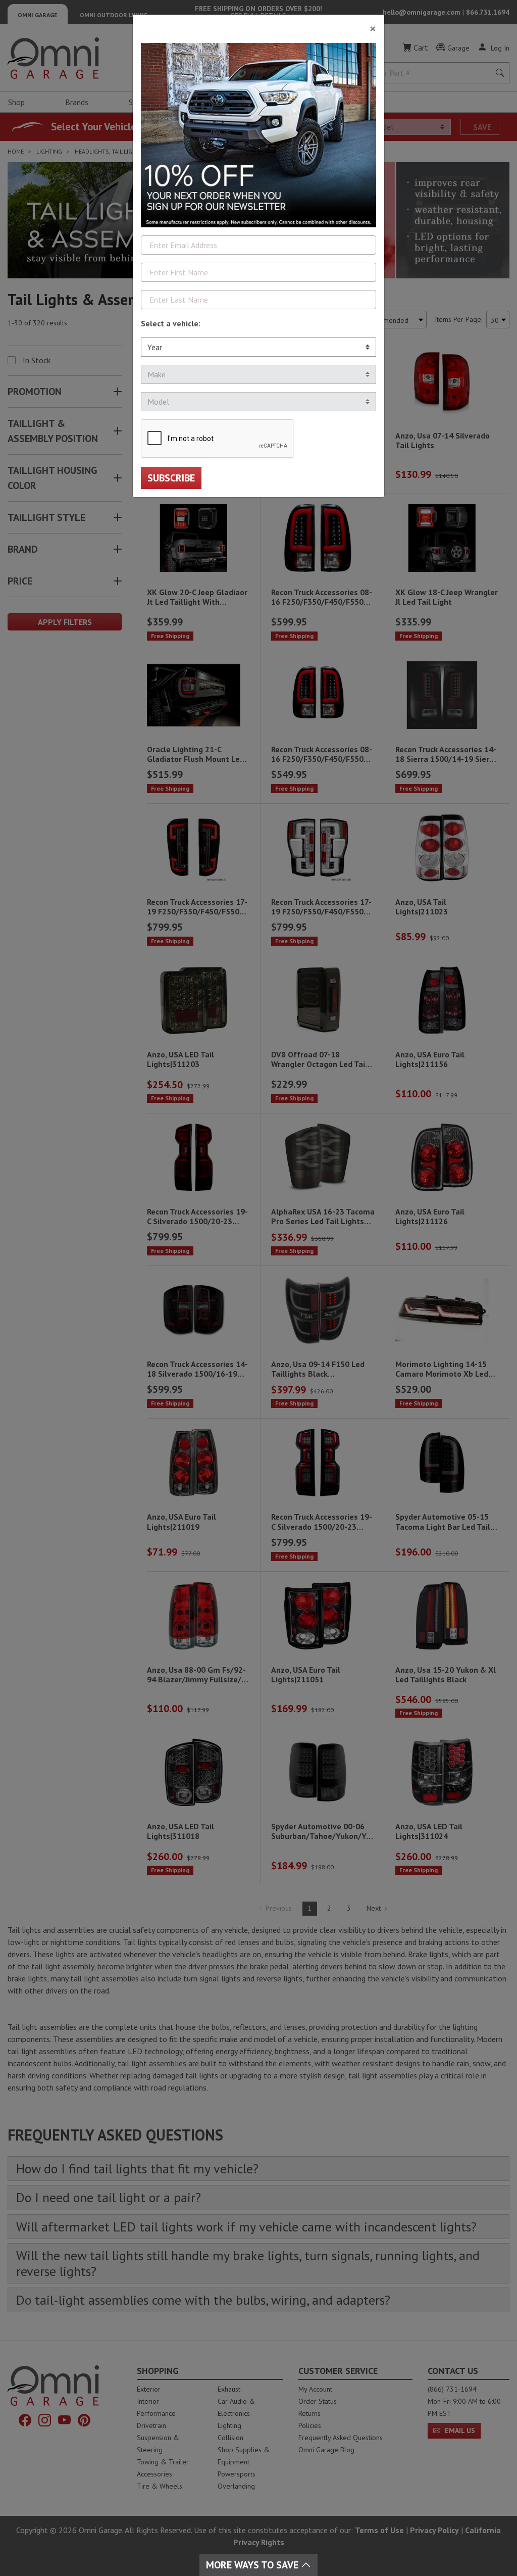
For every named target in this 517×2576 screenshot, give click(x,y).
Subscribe (171, 478)
